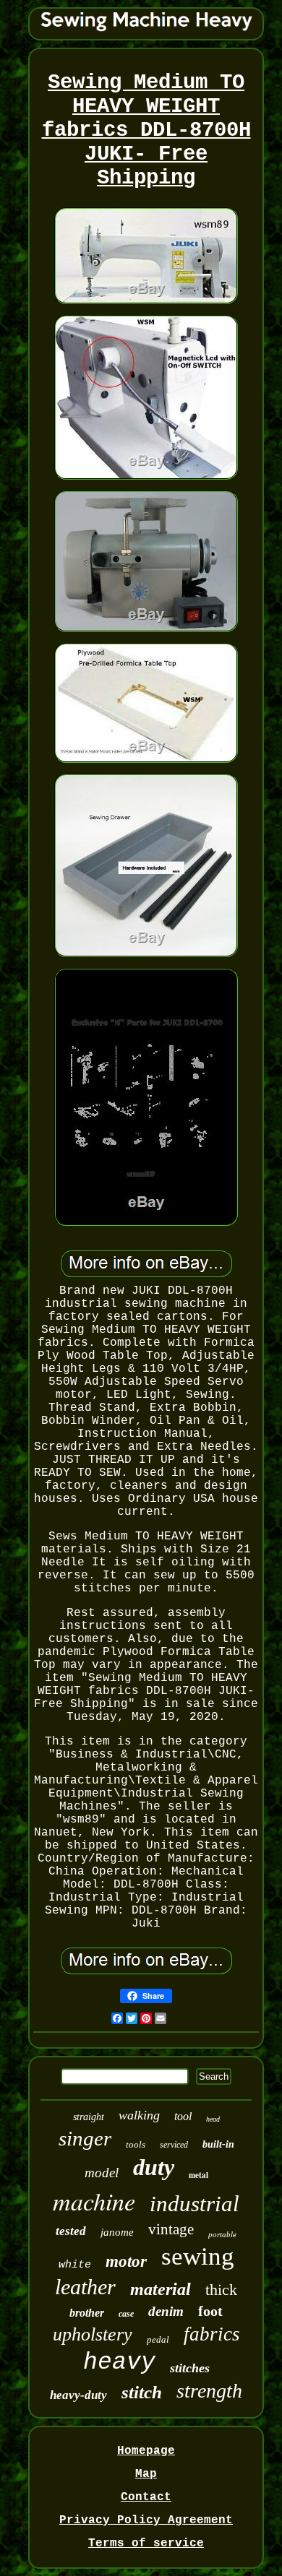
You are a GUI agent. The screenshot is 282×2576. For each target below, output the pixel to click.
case (126, 2314)
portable (222, 2234)
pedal (158, 2339)
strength (209, 2391)
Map (146, 2474)
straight (89, 2117)
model (102, 2173)
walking (139, 2115)
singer (85, 2138)
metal (198, 2175)
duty (154, 2167)
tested (71, 2231)
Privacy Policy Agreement (146, 2520)
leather (85, 2287)
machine (94, 2201)
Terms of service (146, 2543)
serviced (174, 2145)
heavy (119, 2363)
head (213, 2119)
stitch (142, 2392)
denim (166, 2311)
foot (210, 2311)
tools (136, 2144)
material (161, 2289)
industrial (195, 2204)
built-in (218, 2144)
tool (183, 2116)
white (75, 2265)
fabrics (212, 2334)
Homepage (146, 2451)
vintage (171, 2229)
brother (87, 2313)
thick (221, 2290)
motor (126, 2261)
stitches (190, 2368)
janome (117, 2232)
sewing (198, 2256)
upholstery (93, 2334)
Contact (146, 2497)
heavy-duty (78, 2395)
